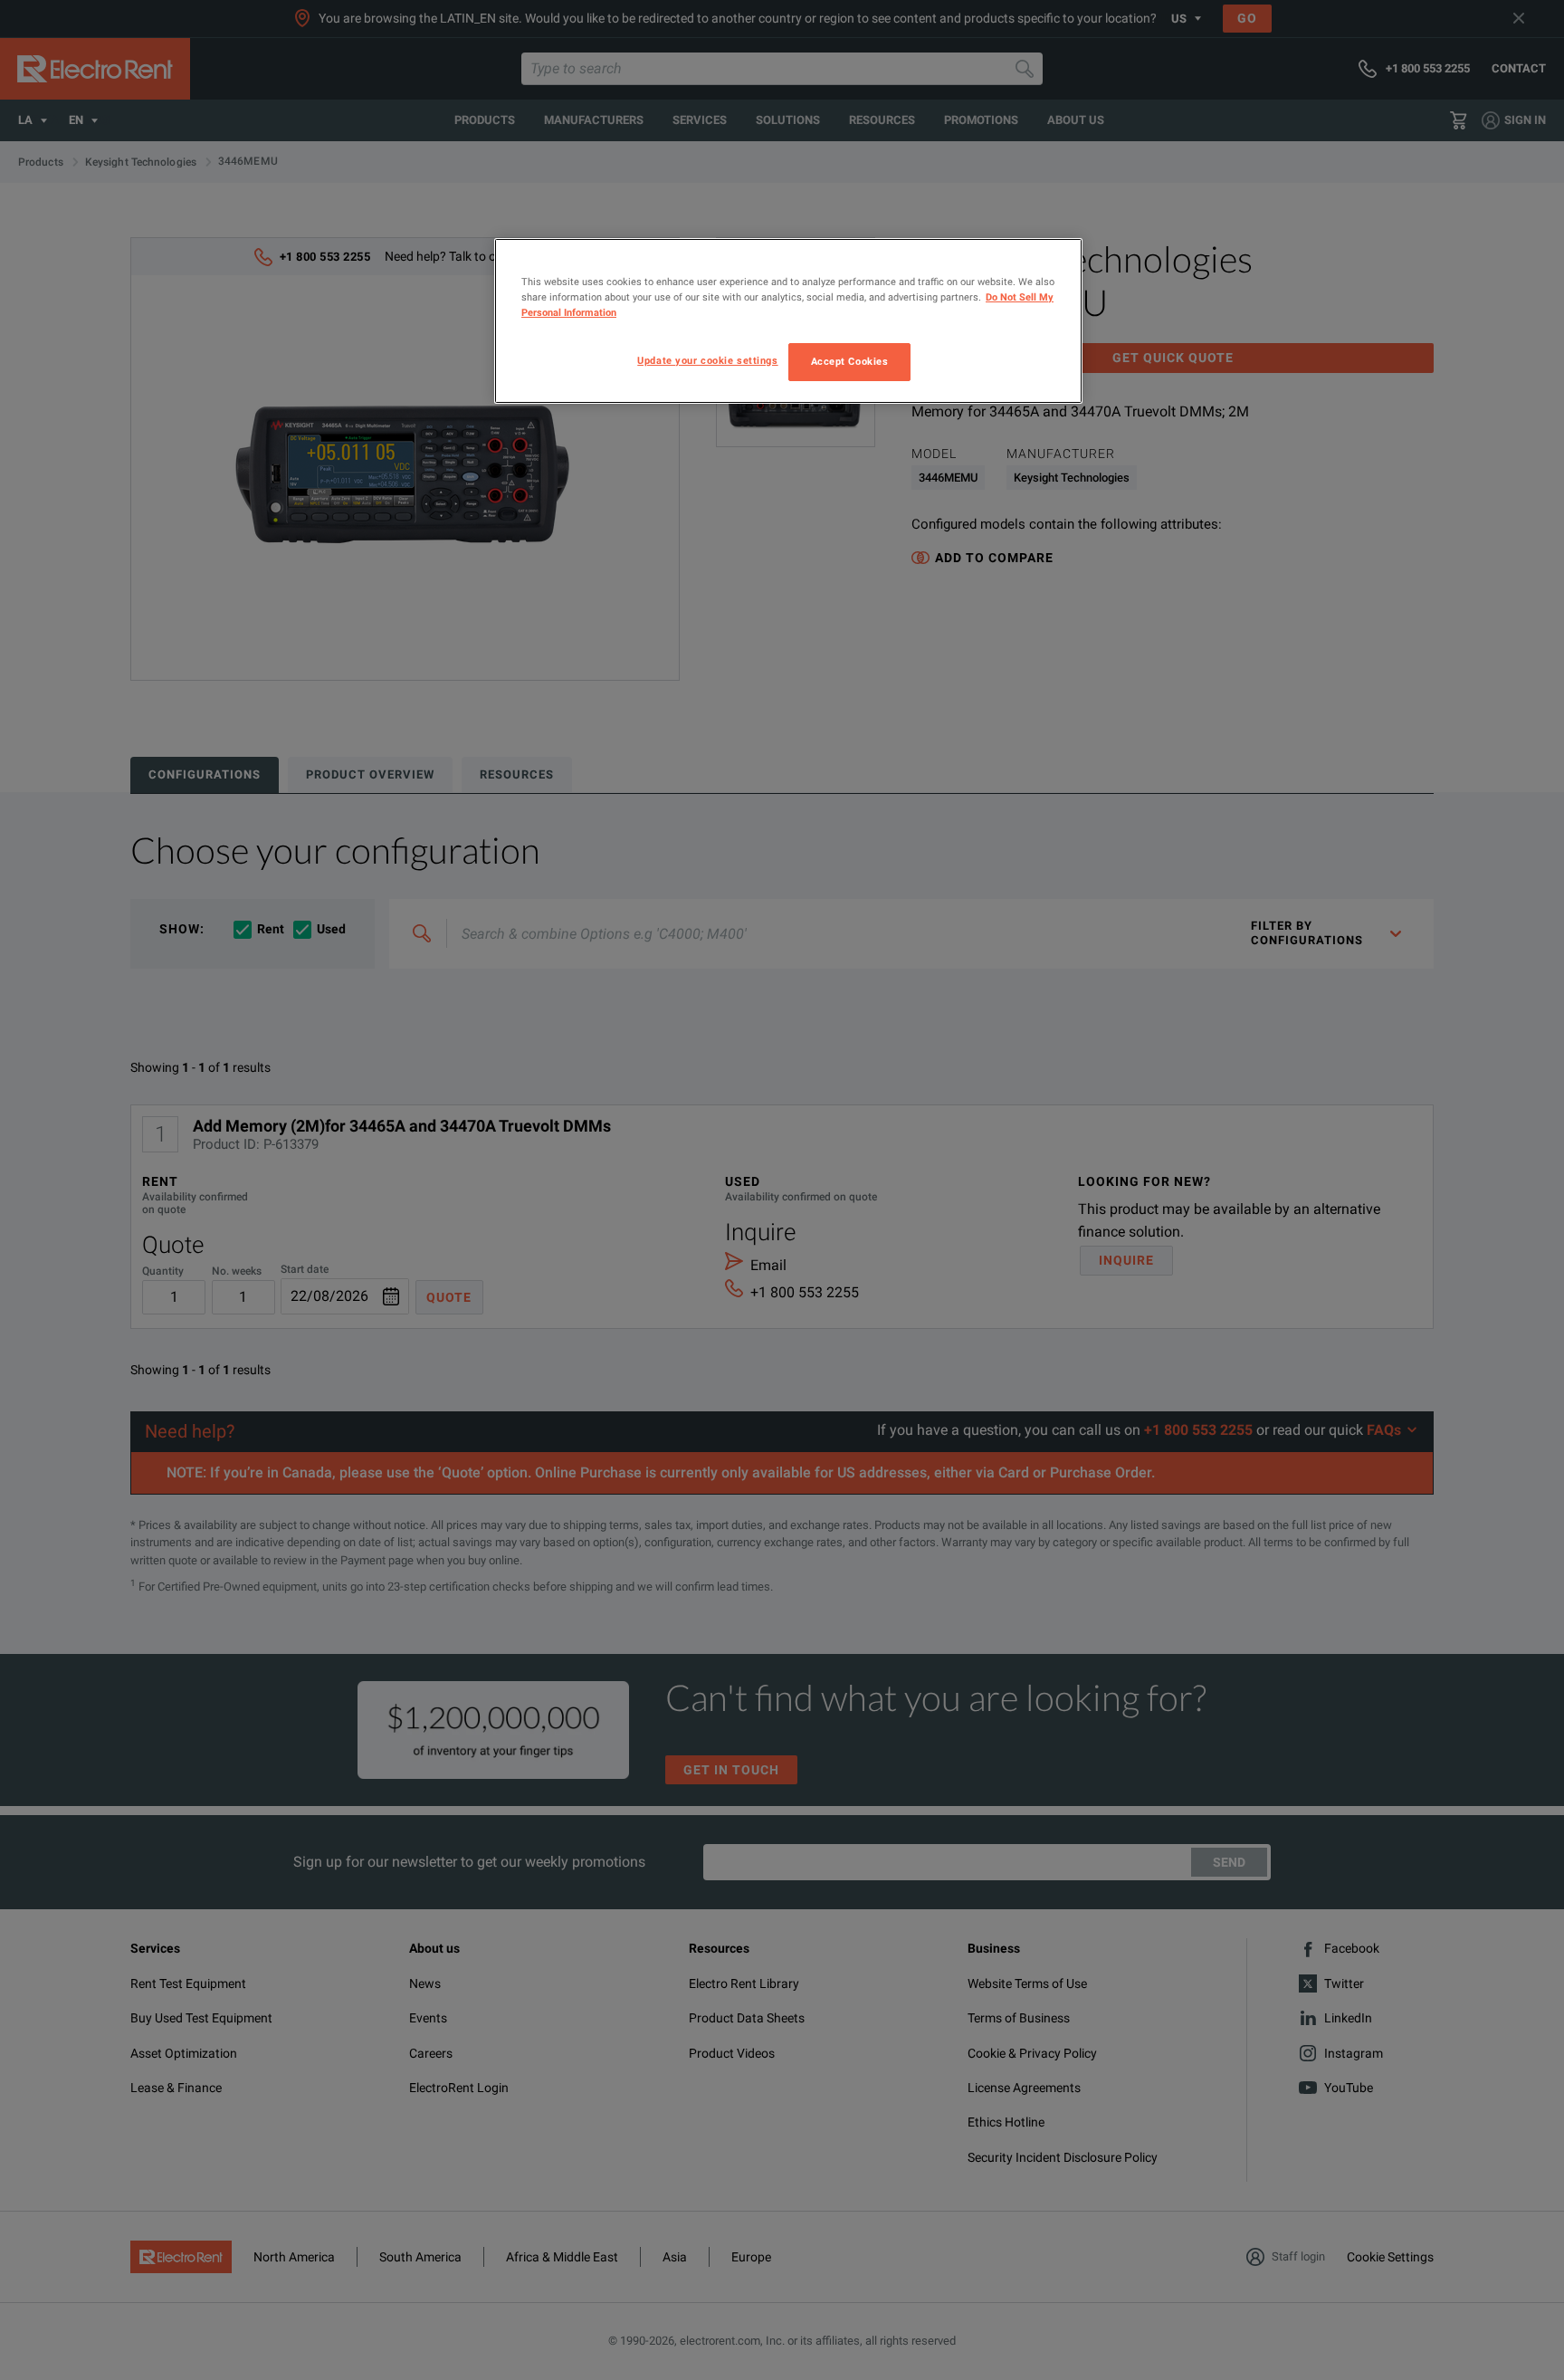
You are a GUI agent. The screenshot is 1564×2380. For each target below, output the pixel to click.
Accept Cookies (850, 361)
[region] (788, 321)
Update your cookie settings (707, 360)
